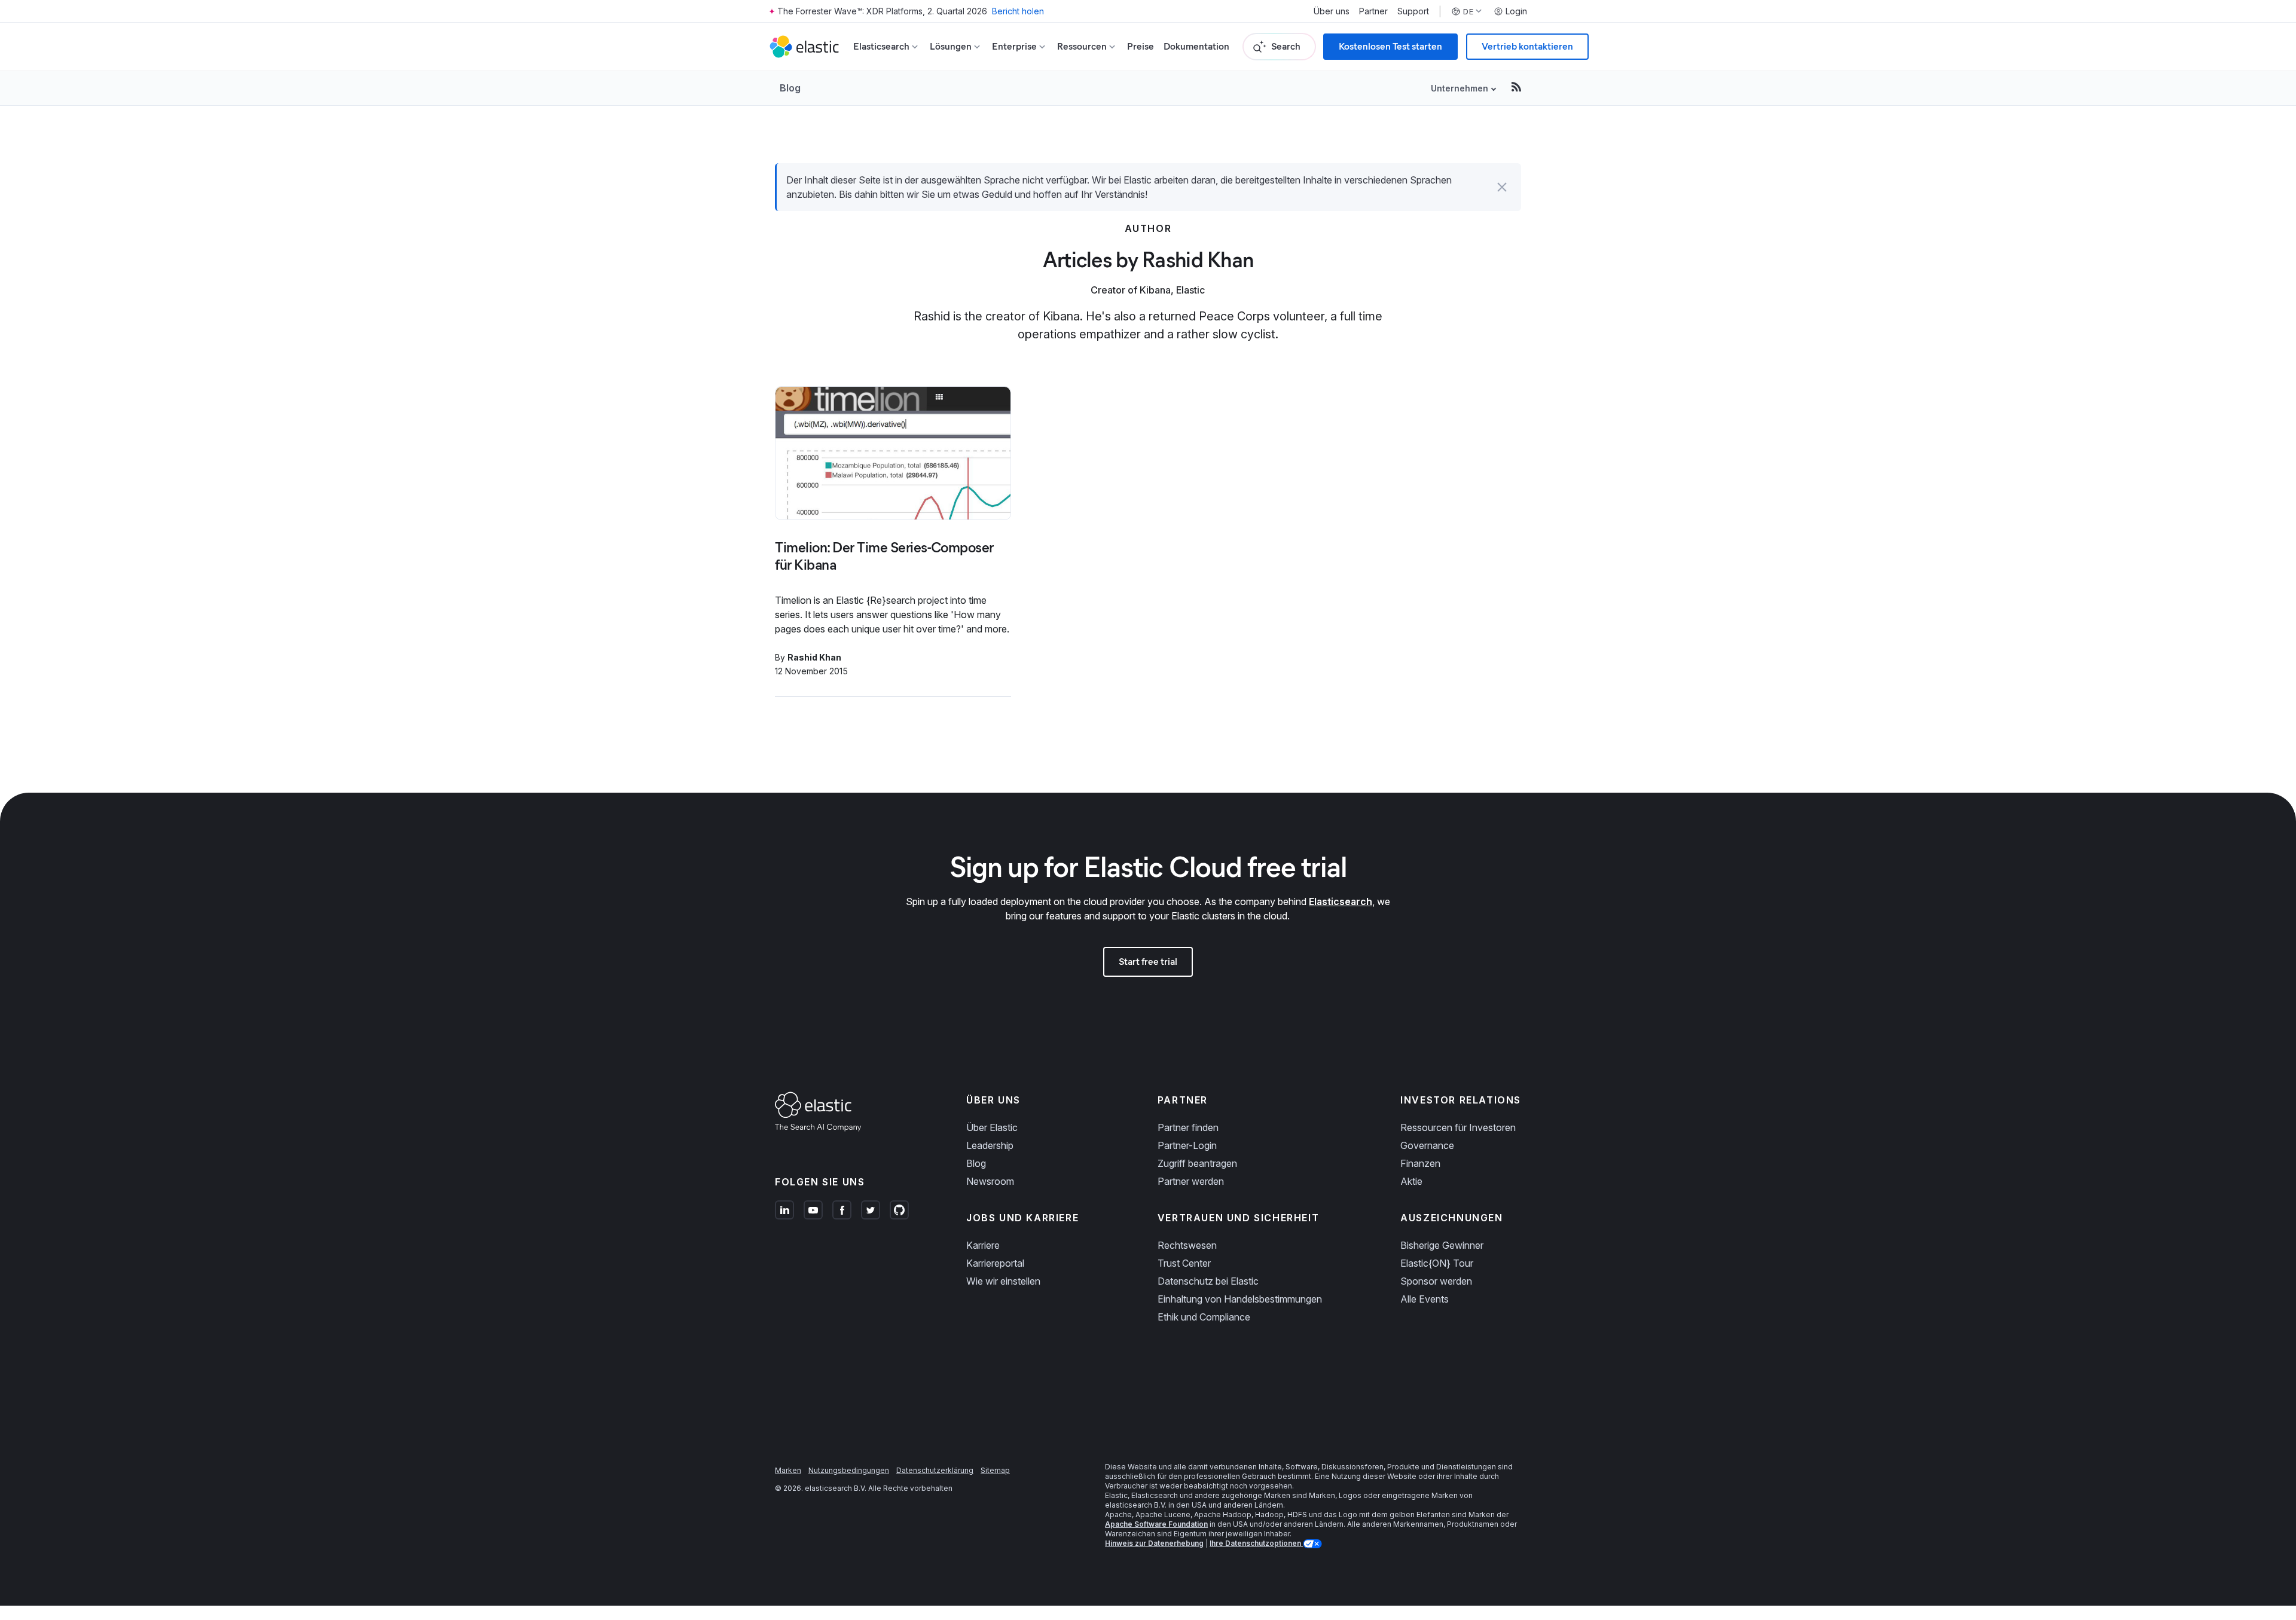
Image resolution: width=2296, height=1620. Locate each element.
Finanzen (1420, 1163)
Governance (1427, 1145)
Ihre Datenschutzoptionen (1256, 1543)
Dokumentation (1196, 46)
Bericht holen (1018, 11)
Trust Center (1184, 1263)
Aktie (1411, 1181)
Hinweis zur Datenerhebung (1154, 1543)
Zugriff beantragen (1197, 1163)
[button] (1502, 187)
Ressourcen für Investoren (1458, 1127)
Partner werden (1191, 1181)
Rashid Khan (814, 657)
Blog (790, 88)
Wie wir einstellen (1003, 1281)
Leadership (990, 1145)
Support (1413, 11)
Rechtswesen (1187, 1245)
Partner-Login (1187, 1145)
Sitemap (995, 1470)
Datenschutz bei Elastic (1208, 1281)
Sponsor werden (1436, 1281)
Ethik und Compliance (1204, 1317)
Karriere (983, 1245)
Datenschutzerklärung (935, 1470)
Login (1516, 11)
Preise (1141, 46)
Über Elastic (992, 1127)
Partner (1373, 11)
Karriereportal (995, 1263)
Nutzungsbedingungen (849, 1470)
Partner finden (1188, 1127)
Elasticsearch (1341, 901)
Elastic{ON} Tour (1437, 1263)
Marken (788, 1470)
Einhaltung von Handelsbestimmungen (1240, 1299)
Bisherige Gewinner (1442, 1245)
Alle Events (1425, 1299)
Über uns (1332, 11)
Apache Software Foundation (1156, 1524)
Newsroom (990, 1181)
